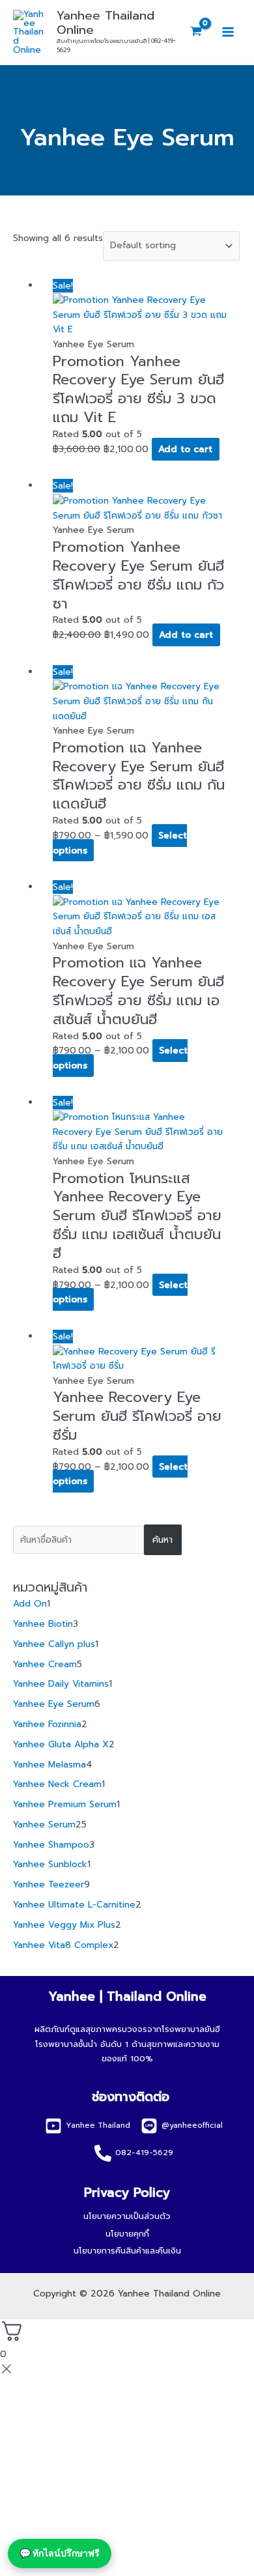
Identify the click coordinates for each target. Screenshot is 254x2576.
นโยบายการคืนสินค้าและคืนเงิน (127, 2251)
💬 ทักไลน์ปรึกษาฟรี (60, 2553)
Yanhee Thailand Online (106, 23)
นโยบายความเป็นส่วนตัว (127, 2216)
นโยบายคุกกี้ (127, 2234)
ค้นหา (162, 1540)
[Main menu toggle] (228, 32)
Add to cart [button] (185, 449)
